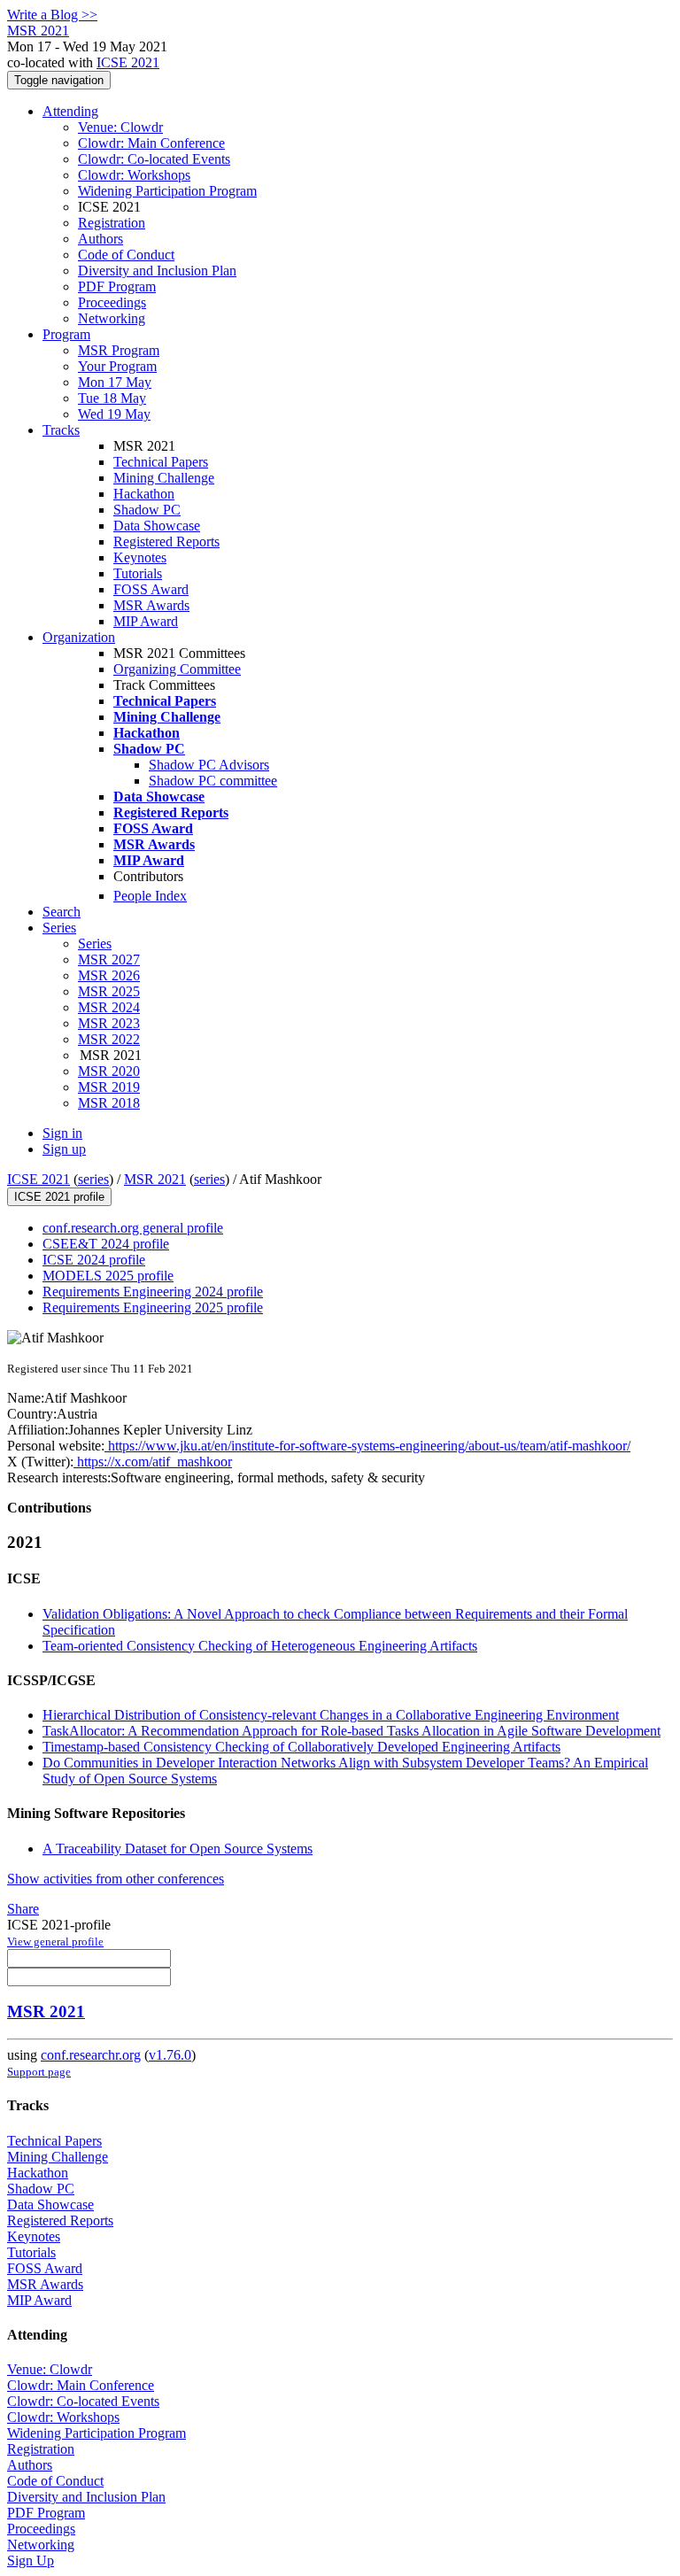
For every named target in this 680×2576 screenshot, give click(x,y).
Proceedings (112, 302)
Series (95, 944)
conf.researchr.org (91, 2055)
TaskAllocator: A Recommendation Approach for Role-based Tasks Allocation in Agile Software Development (352, 1731)
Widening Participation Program (167, 191)
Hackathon (144, 494)
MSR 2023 (109, 1023)
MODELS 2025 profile (108, 1276)
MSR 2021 (155, 1179)
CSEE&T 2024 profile (106, 1244)
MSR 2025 (109, 991)
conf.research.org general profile (133, 1228)
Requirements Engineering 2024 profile (153, 1292)
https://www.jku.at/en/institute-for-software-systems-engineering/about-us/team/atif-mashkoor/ (367, 1446)
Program (66, 334)
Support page (39, 2072)
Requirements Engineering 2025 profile (153, 1307)
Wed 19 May (114, 414)
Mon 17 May (115, 382)
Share (23, 1909)
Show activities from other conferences (116, 1879)
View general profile (55, 1942)
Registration (112, 223)
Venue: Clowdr (120, 127)
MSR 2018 (109, 1103)
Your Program (117, 366)
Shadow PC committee (213, 781)
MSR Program (119, 350)
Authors (100, 239)
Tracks (61, 430)
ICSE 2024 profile (94, 1260)
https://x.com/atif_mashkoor (153, 1462)
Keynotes (140, 557)
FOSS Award (151, 589)
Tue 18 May (112, 398)
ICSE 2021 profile (59, 1197)
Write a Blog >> (52, 15)
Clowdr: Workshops (134, 175)
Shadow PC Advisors (209, 765)
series (93, 1179)
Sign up (64, 1149)
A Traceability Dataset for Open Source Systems (178, 1849)
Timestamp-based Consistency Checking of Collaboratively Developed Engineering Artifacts (301, 1747)
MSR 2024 (109, 1007)
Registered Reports (166, 542)
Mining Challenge (164, 478)
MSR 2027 (109, 959)
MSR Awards (151, 605)
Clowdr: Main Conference (151, 143)
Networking (112, 318)
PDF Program (117, 286)
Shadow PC (147, 510)
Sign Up (31, 2561)
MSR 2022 (109, 1039)
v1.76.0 (170, 2055)
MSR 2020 (109, 1071)
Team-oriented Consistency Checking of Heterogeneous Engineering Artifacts (260, 1646)
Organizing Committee (177, 669)
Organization (79, 637)
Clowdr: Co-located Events (154, 159)
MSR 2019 (109, 1087)
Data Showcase (157, 526)
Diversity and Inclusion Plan (157, 271)
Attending (70, 111)
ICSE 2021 (128, 62)
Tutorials (138, 573)
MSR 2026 (109, 975)
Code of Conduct (126, 255)
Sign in (62, 1133)
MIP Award (146, 621)
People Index (150, 896)
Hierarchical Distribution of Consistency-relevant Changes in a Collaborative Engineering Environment (331, 1715)
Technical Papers (161, 462)
